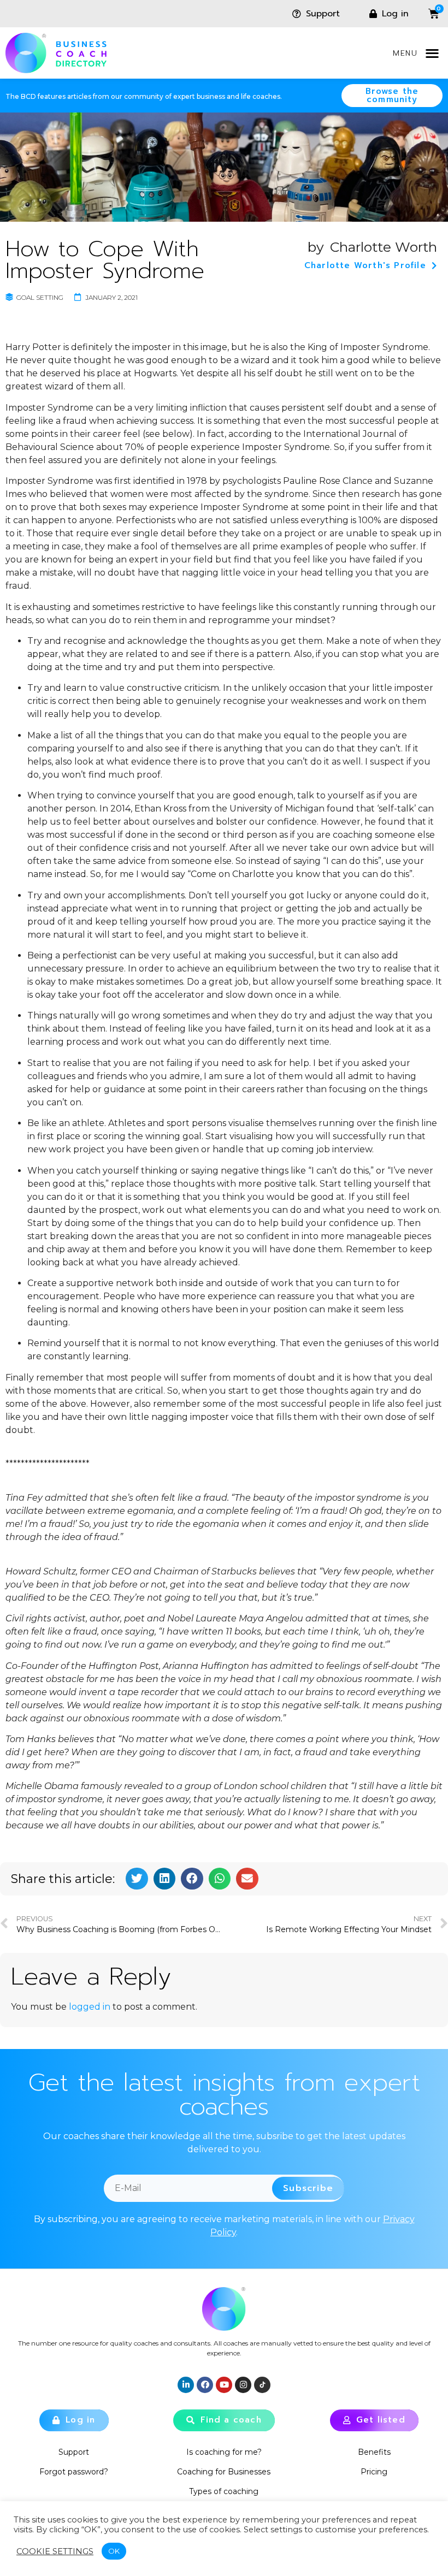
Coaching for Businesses (224, 2472)
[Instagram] (243, 2385)
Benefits (374, 2452)
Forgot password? (74, 2472)
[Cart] (426, 14)
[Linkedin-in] (186, 2385)
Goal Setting (40, 297)
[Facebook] (205, 2385)
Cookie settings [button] (55, 2551)
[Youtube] (224, 2385)
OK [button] (114, 2551)
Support (74, 2452)
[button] (432, 53)
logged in (90, 2007)
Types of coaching (224, 2491)
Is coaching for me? (224, 2452)
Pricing (374, 2472)
